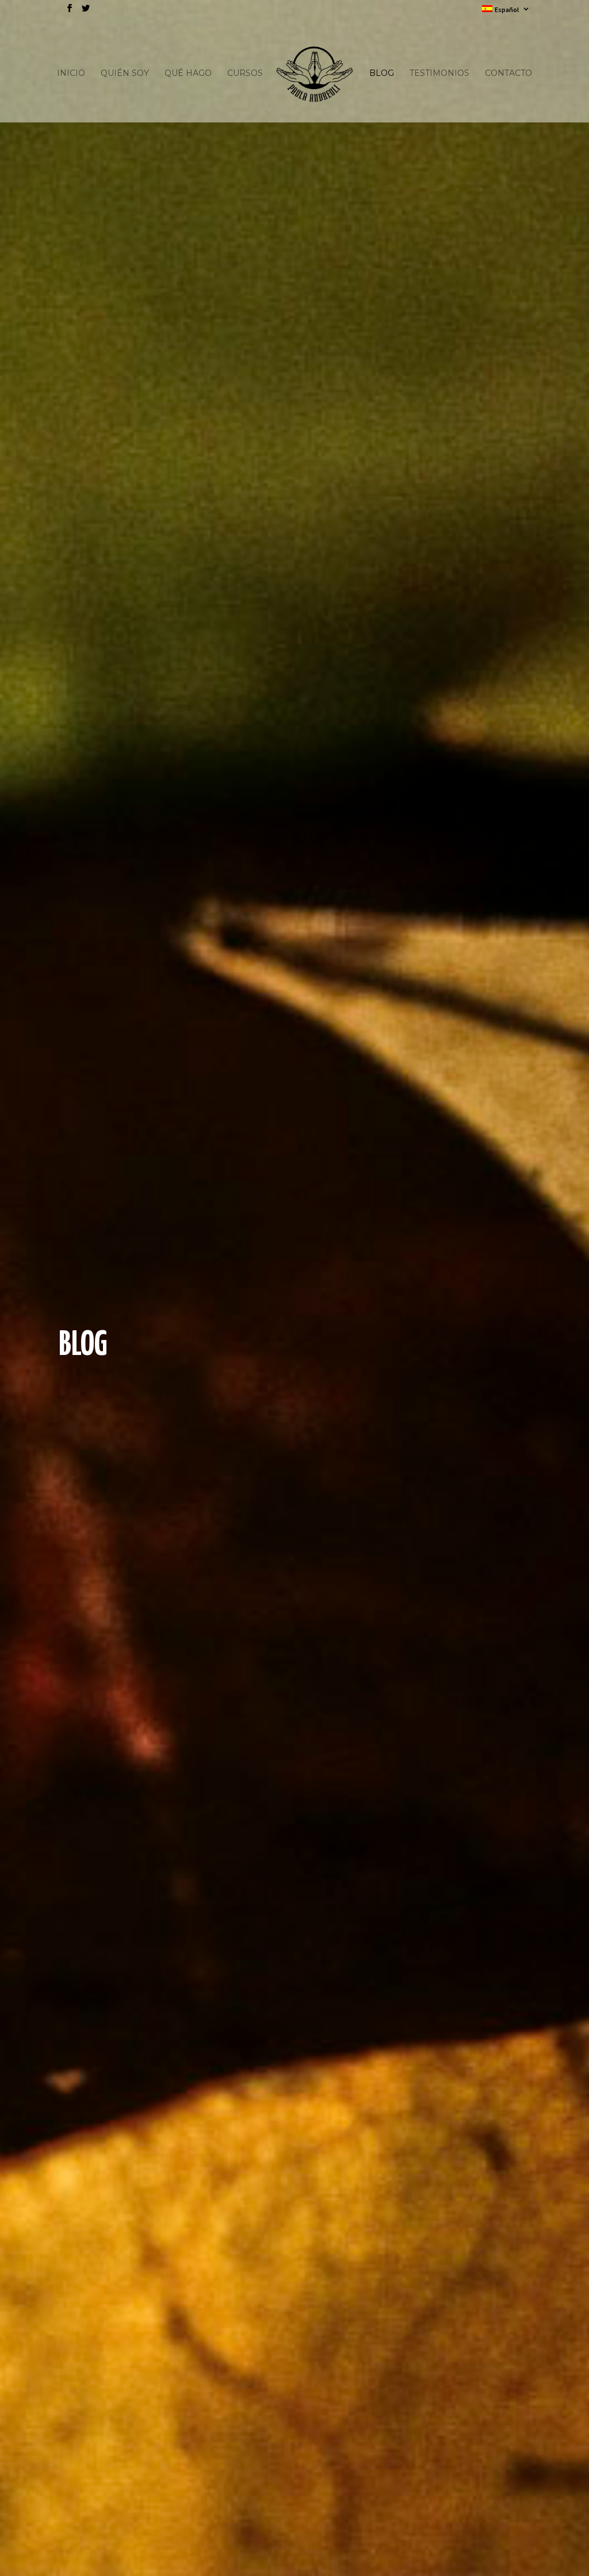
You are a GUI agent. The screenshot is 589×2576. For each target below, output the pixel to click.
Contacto (508, 74)
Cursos (245, 74)
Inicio (71, 74)
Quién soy (125, 74)
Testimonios (439, 74)
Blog (382, 74)
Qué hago (188, 74)
